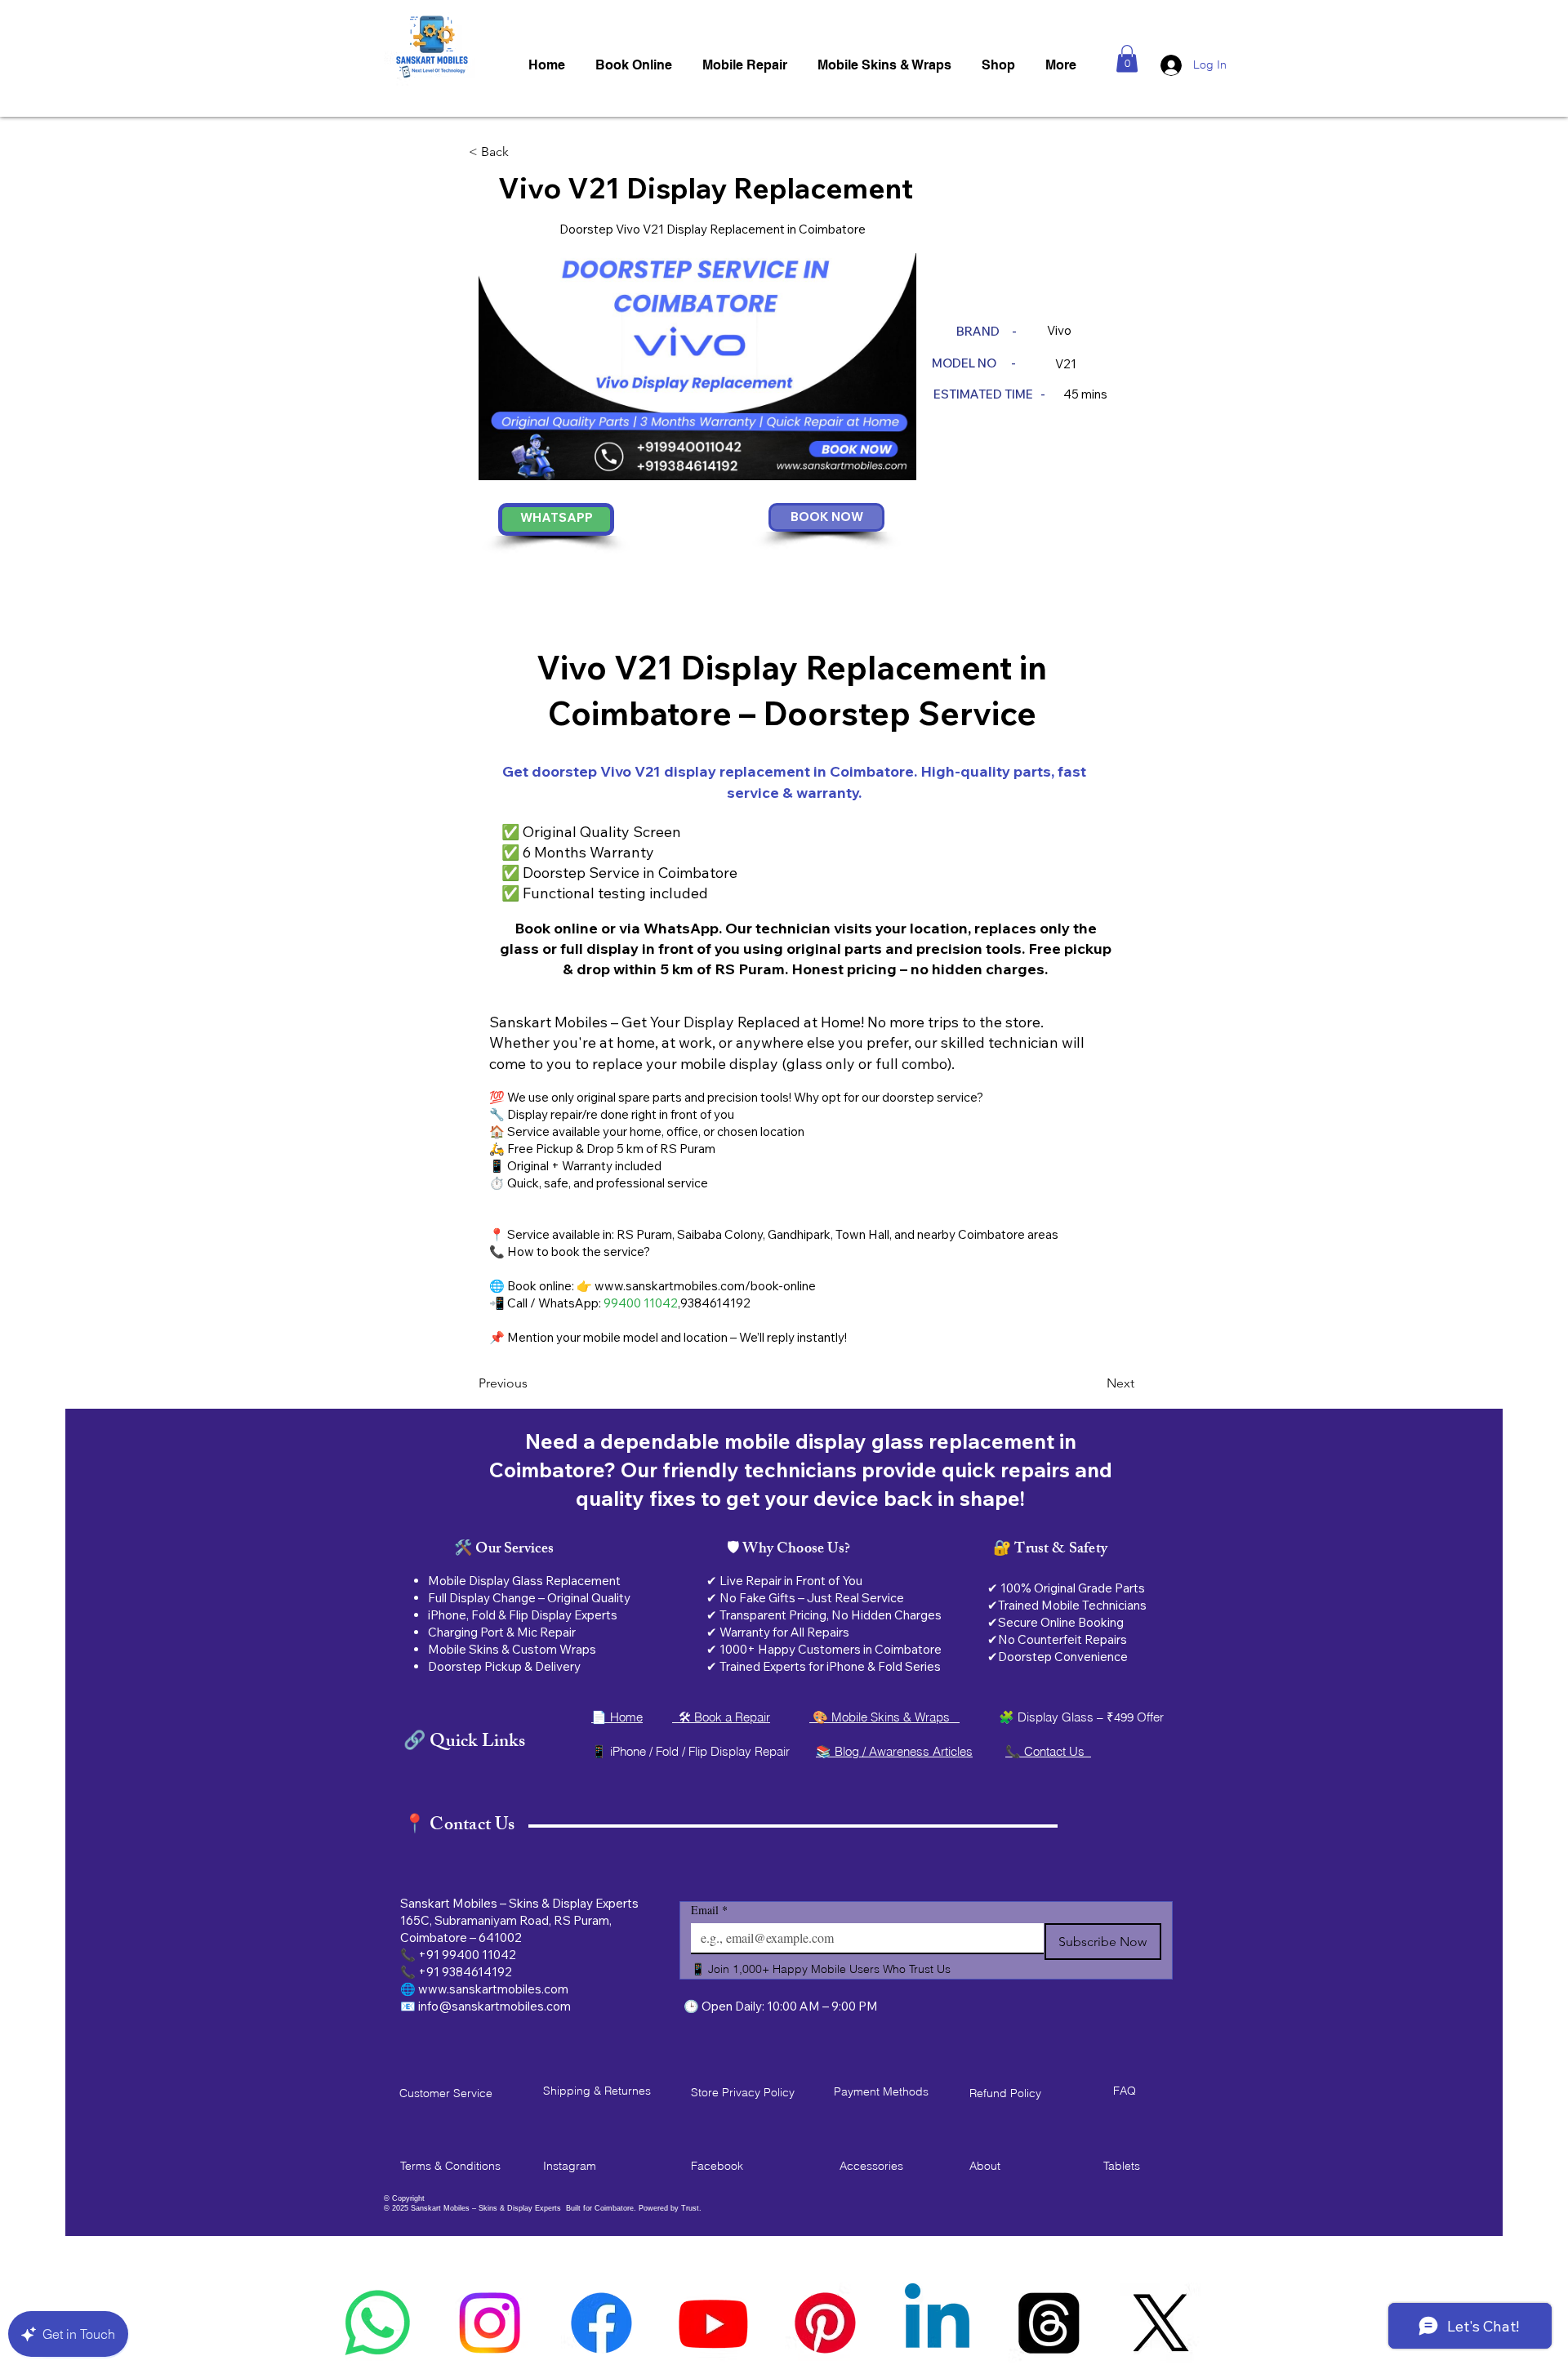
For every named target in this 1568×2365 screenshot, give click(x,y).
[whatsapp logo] (378, 2323)
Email (709, 1910)
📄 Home (617, 1717)
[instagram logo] (490, 2323)
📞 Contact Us (1048, 1751)
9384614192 (715, 1303)
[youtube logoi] (713, 2323)
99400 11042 (641, 1303)
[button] (1127, 58)
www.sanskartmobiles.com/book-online (705, 1286)
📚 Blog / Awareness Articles (894, 1751)
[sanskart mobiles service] (1161, 2323)
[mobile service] (937, 2323)
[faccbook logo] (601, 2323)
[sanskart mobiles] (825, 2323)
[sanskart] (1049, 2323)
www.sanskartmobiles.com (493, 1989)
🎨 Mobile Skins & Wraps (884, 1717)
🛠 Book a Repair (721, 1717)
